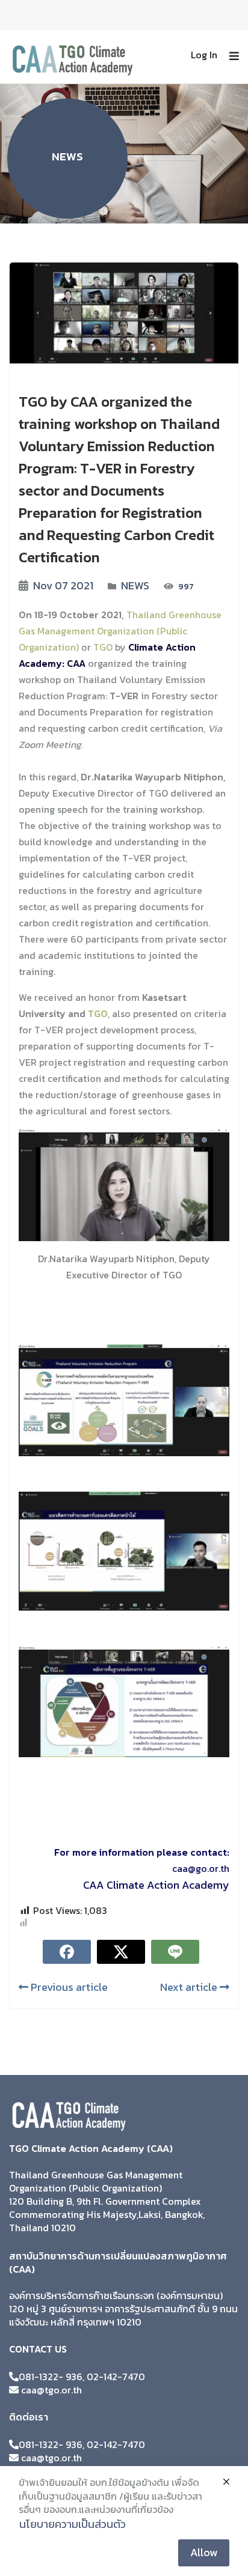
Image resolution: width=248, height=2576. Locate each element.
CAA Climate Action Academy (156, 1885)
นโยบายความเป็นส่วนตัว (73, 2524)
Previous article (68, 1987)
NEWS (135, 585)
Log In (204, 55)
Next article (190, 1987)
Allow (204, 2552)
